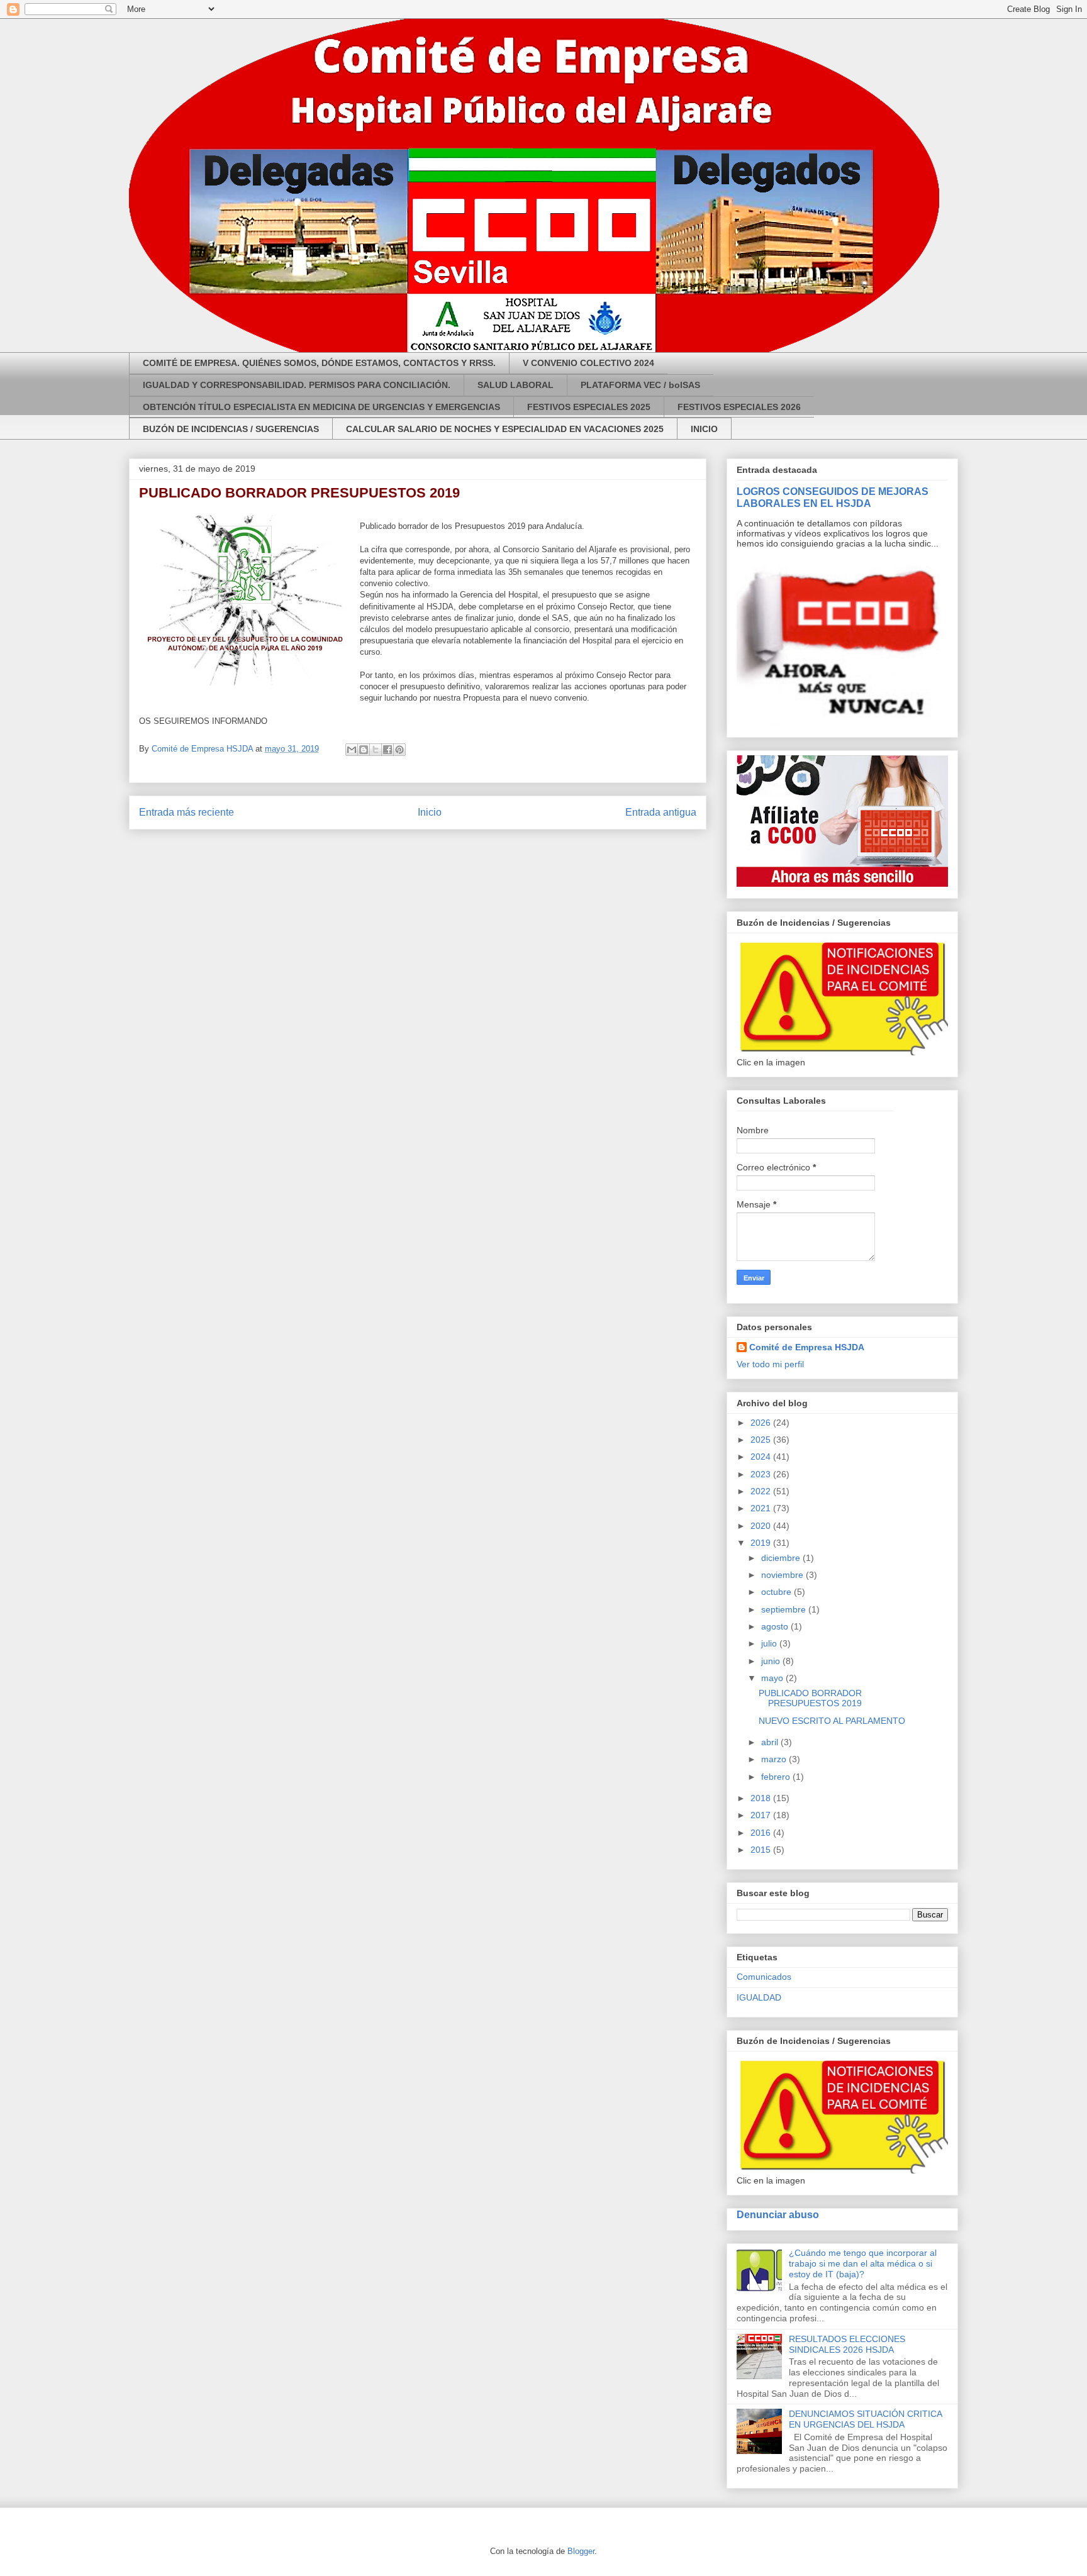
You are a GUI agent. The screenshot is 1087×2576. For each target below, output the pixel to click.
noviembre (783, 1575)
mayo (773, 1678)
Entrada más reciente (187, 812)
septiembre (785, 1609)
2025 (762, 1440)
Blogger (581, 2551)
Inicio (430, 812)
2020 (762, 1526)
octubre (778, 1592)
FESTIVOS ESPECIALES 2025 (589, 407)
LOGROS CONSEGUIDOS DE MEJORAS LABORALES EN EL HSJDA (833, 497)
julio (770, 1643)
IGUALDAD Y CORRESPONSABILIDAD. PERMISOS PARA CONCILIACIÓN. (297, 385)
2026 (762, 1423)
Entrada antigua (661, 812)
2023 (762, 1474)
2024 (762, 1457)
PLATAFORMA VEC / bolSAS (640, 385)
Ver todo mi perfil (770, 1364)
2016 (762, 1833)
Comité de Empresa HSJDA (807, 1347)
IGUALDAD (759, 1997)
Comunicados (764, 1977)
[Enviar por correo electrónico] (352, 750)
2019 (762, 1543)
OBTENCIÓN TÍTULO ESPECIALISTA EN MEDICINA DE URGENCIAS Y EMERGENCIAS (321, 407)
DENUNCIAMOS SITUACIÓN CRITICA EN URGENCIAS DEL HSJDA (865, 2419)
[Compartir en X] (376, 750)
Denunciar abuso (778, 2214)
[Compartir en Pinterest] (399, 750)
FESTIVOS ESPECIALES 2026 (739, 407)
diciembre (782, 1558)
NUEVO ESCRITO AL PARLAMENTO (832, 1721)
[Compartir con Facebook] (387, 750)
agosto (776, 1626)
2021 (762, 1508)
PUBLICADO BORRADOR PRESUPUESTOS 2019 (810, 1698)
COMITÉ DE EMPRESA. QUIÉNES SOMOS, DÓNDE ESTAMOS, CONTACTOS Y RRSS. (319, 363)
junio (772, 1661)
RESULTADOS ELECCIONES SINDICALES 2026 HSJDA (847, 2344)
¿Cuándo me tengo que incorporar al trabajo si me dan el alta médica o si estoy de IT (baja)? (863, 2263)
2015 (762, 1850)
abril (771, 1742)
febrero (777, 1777)
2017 (762, 1815)
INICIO (704, 429)
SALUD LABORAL (516, 385)
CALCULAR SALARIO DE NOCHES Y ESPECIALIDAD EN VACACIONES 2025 (505, 429)
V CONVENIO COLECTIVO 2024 (588, 363)
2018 (762, 1798)
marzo (775, 1759)
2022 (762, 1491)
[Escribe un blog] (364, 750)
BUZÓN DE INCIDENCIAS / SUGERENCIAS (231, 429)
